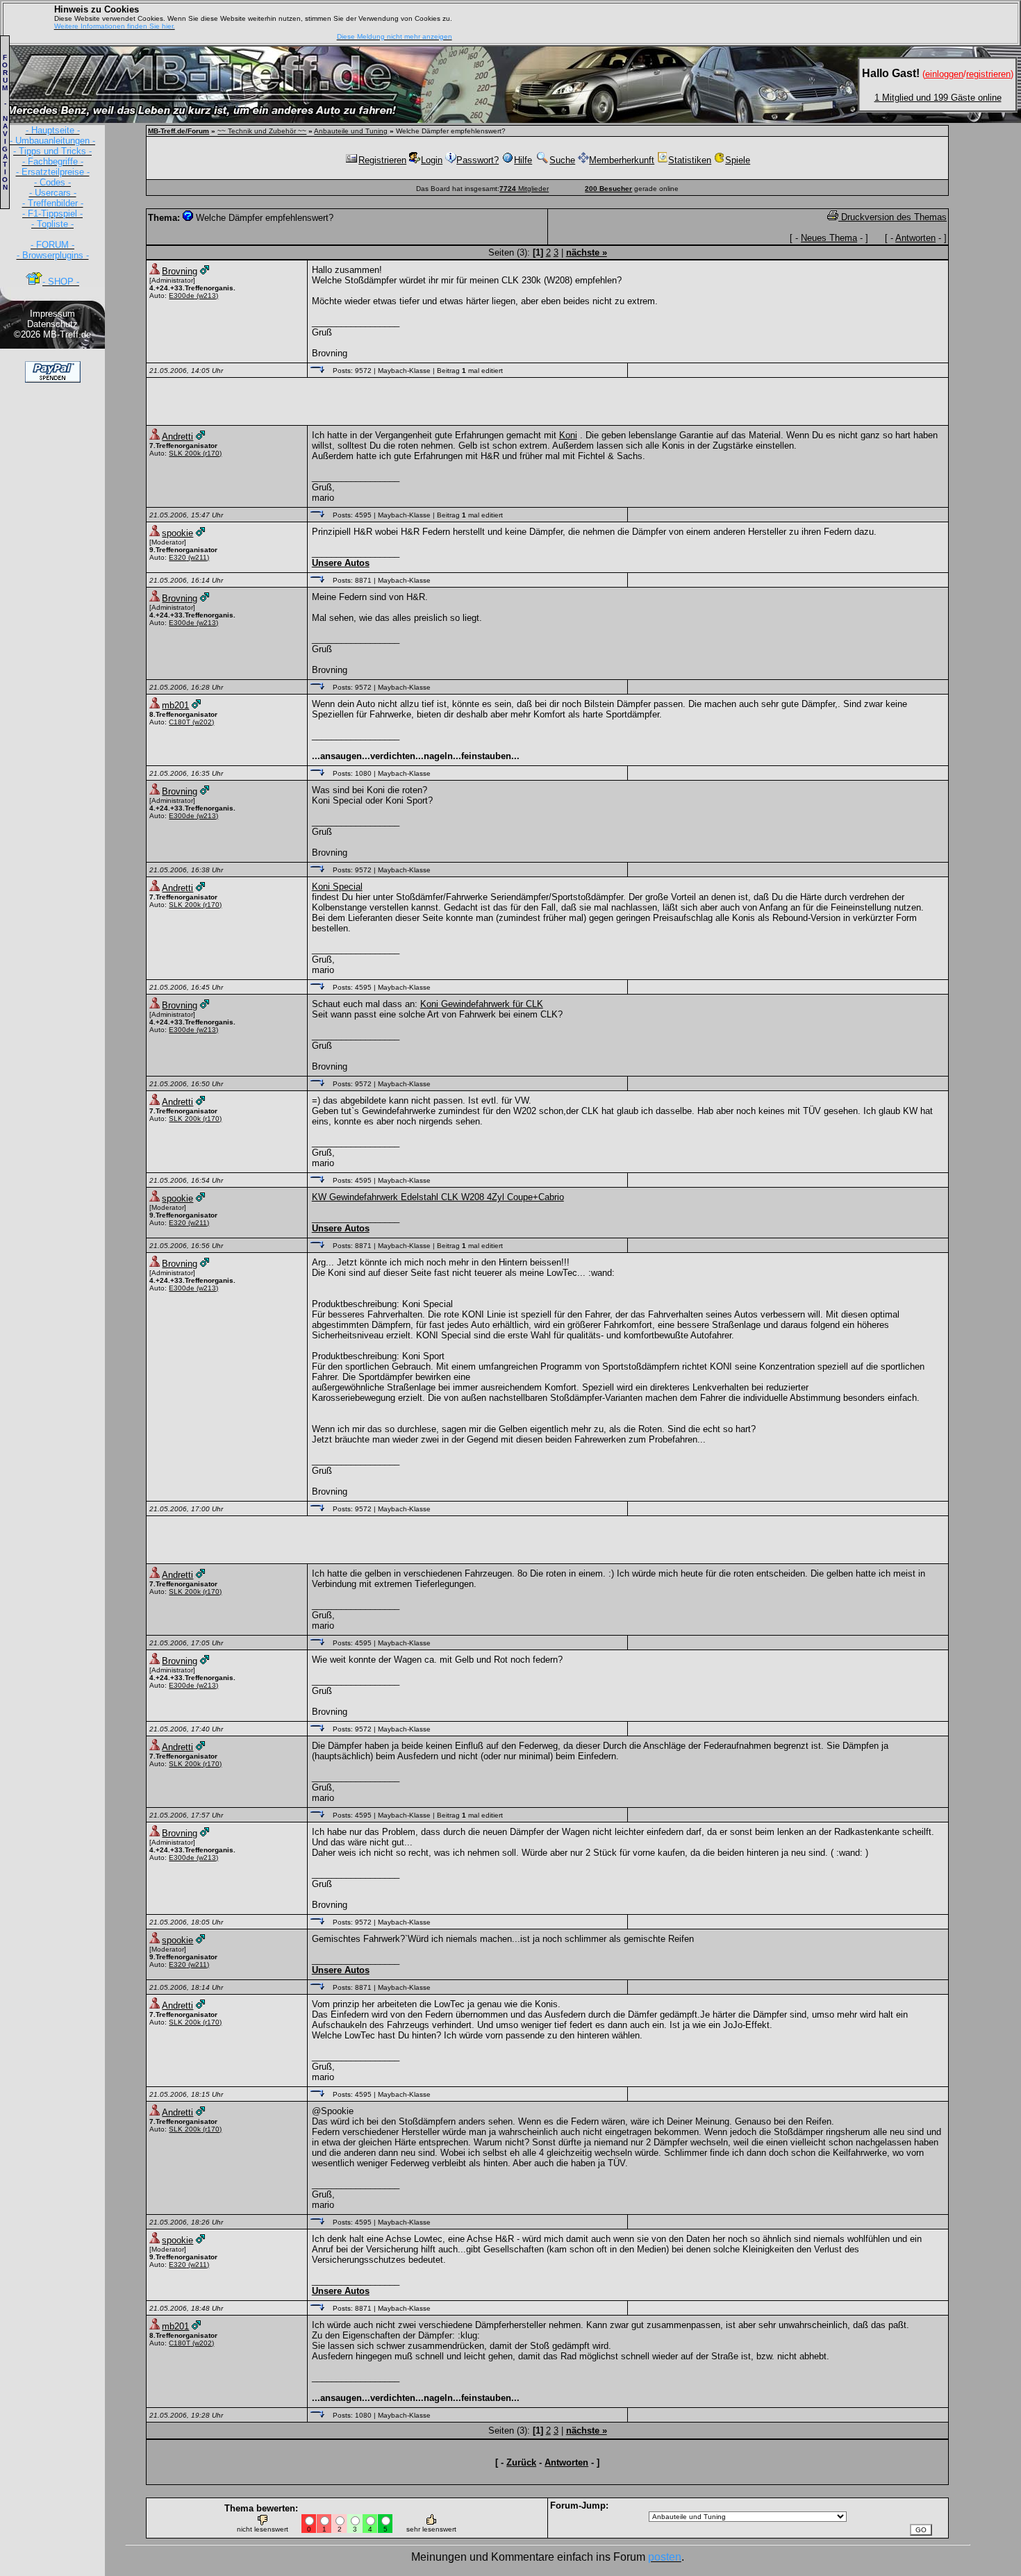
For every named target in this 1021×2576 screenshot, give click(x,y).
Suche (562, 160)
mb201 (175, 705)
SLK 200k (185, 453)
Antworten (915, 238)
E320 (177, 557)
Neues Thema (829, 238)
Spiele (738, 160)
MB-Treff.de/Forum (179, 131)
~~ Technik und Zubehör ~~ (262, 131)
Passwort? (478, 160)
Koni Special (337, 887)
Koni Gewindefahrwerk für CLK (482, 1004)
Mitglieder (524, 189)
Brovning (180, 271)
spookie (177, 533)
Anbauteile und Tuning (351, 131)
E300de (182, 296)
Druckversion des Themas (893, 217)
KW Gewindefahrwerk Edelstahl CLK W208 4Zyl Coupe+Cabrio (438, 1197)
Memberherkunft (622, 160)
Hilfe (523, 160)
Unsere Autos (341, 563)
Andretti (177, 437)
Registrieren (382, 160)
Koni (568, 435)
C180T (180, 722)
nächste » (587, 252)
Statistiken (690, 160)
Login (432, 160)
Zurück (521, 2462)
